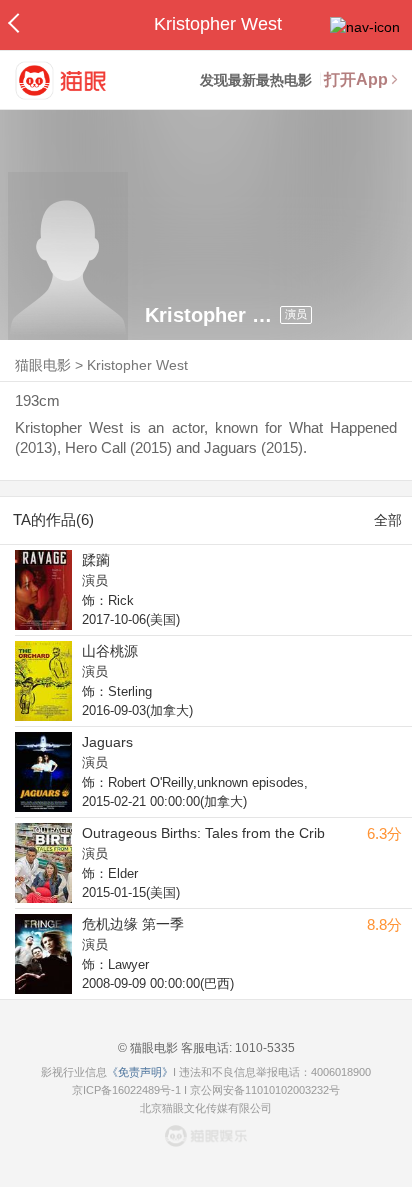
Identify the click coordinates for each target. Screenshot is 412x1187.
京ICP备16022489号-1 (126, 1090)
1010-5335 (263, 1048)
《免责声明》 (140, 1072)
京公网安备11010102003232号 (265, 1090)
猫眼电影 (43, 365)
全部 (388, 520)
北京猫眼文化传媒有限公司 (206, 1108)
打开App (356, 79)
